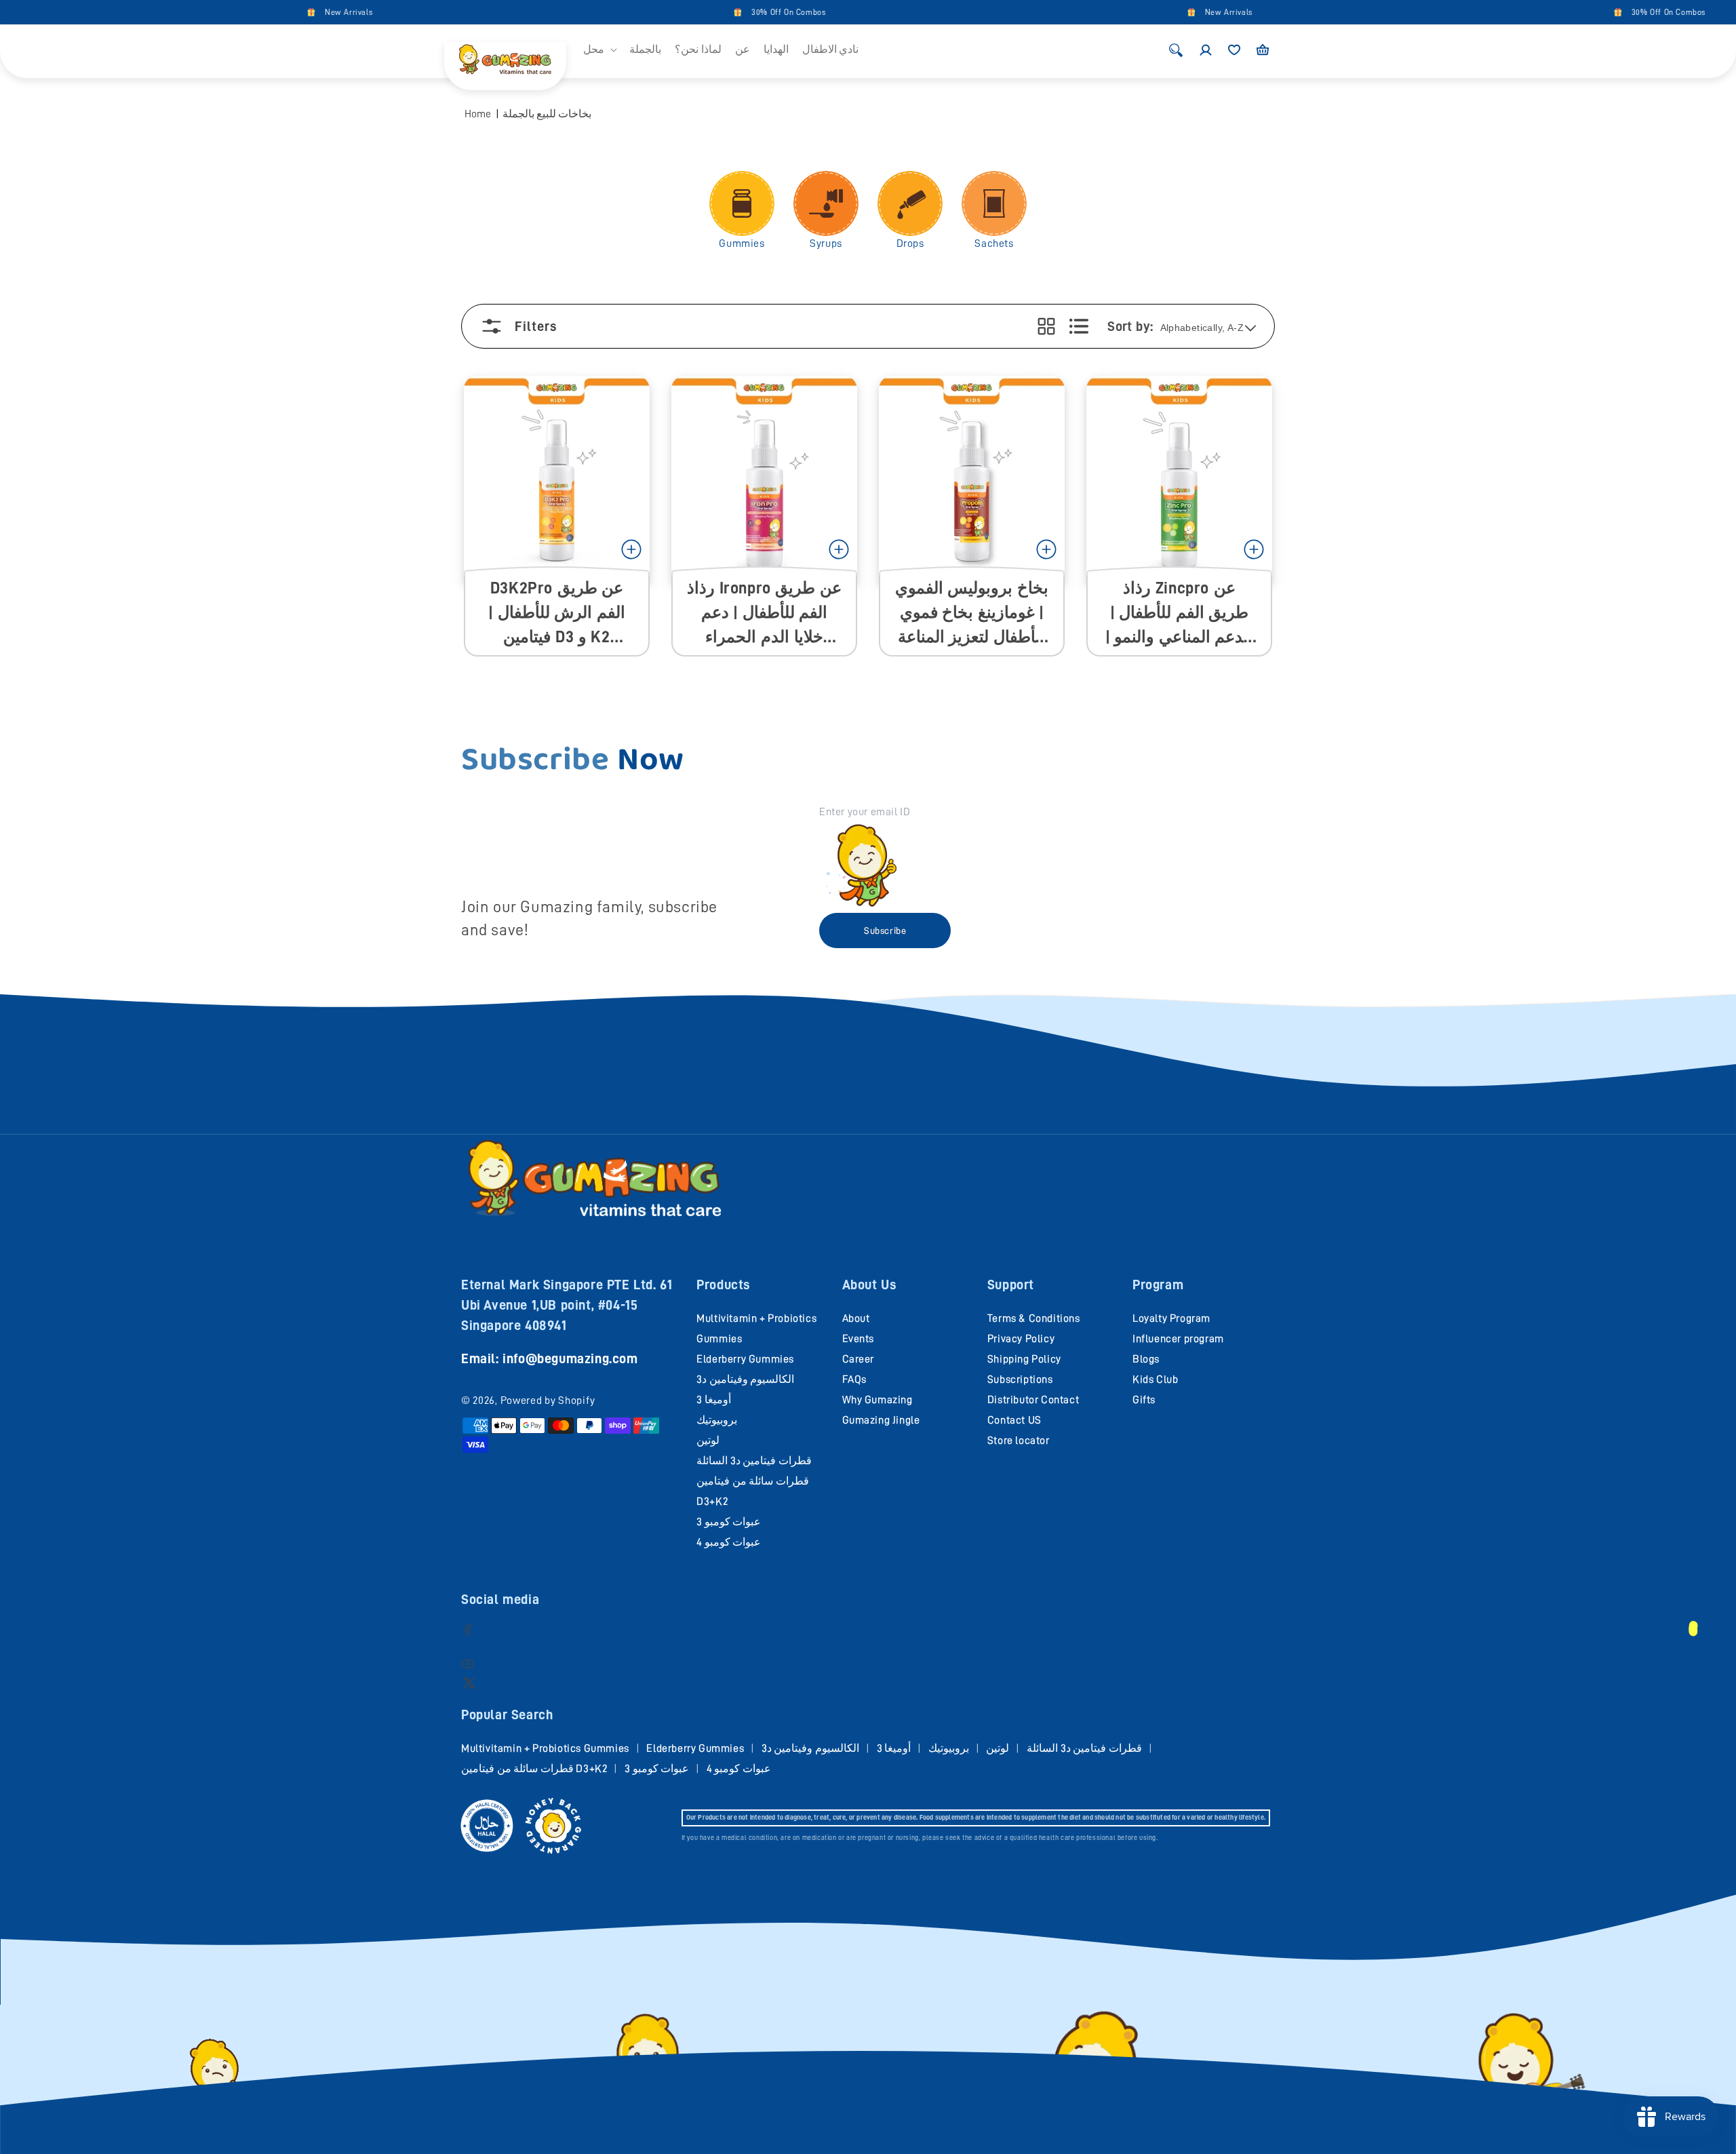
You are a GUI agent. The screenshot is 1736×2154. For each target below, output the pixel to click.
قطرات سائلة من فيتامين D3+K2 (534, 1769)
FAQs (854, 1379)
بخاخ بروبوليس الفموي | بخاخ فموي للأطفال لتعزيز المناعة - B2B (972, 613)
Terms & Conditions (1034, 1318)
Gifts (1144, 1400)
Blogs (1146, 1359)
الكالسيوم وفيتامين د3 (745, 1379)
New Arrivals (280, 12)
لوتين (708, 1441)
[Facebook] (468, 1629)
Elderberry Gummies (745, 1359)
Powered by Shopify (548, 1401)
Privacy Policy (1021, 1339)
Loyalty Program (1171, 1318)
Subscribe (885, 931)
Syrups (826, 243)
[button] (599, 50)
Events (859, 1339)
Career (859, 1359)
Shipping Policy (1024, 1359)
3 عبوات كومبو (729, 1522)
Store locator (1019, 1441)
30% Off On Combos (719, 12)
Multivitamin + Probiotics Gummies (545, 1748)
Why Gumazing (877, 1400)
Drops (910, 243)
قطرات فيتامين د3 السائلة (754, 1461)
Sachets (994, 243)
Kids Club (1155, 1379)
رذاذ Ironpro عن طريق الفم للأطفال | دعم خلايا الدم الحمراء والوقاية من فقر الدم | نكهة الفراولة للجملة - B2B (764, 613)
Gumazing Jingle (881, 1420)
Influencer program (1178, 1339)
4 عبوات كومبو (729, 1542)
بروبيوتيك (717, 1420)
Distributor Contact (1033, 1400)
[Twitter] (469, 1682)
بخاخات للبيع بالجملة (547, 114)
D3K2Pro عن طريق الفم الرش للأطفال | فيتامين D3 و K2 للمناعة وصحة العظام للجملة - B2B (557, 613)
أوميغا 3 (714, 1400)
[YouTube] (468, 1663)
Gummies (742, 243)
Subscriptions (1020, 1379)
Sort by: (1130, 326)
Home (478, 114)
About (856, 1318)
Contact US (1014, 1420)
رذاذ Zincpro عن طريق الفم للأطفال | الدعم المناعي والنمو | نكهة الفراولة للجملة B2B (1180, 613)
